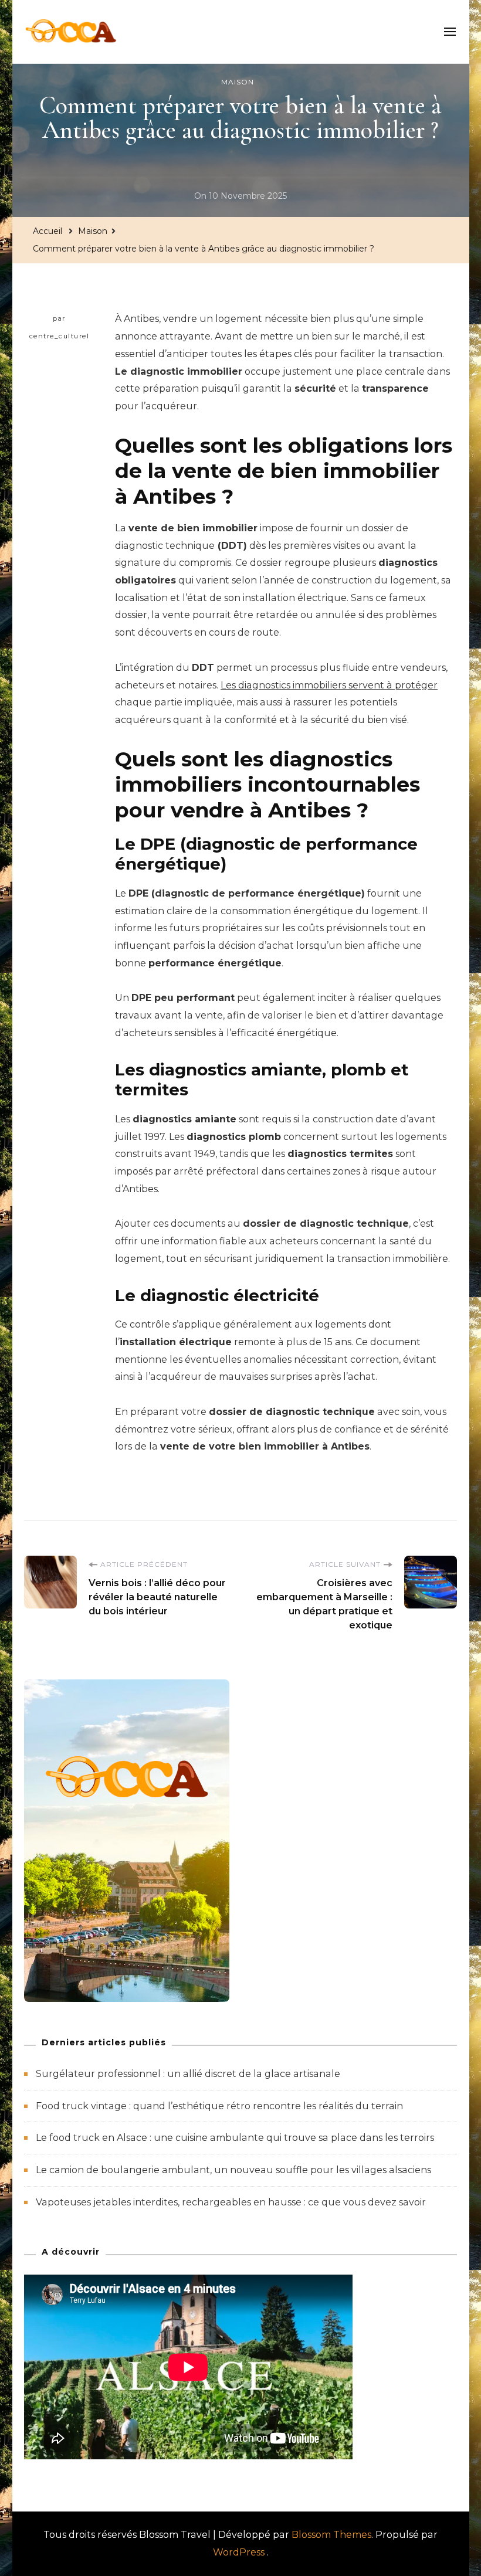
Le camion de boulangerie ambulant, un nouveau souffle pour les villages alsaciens (233, 2170)
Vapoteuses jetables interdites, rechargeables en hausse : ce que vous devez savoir (231, 2202)
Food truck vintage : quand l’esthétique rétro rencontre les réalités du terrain (219, 2106)
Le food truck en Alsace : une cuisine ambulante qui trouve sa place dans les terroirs (235, 2138)
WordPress (239, 2552)
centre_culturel (60, 336)
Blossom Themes (331, 2535)
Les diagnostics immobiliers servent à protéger (329, 685)
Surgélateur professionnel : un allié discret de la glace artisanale (188, 2074)
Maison (238, 82)
